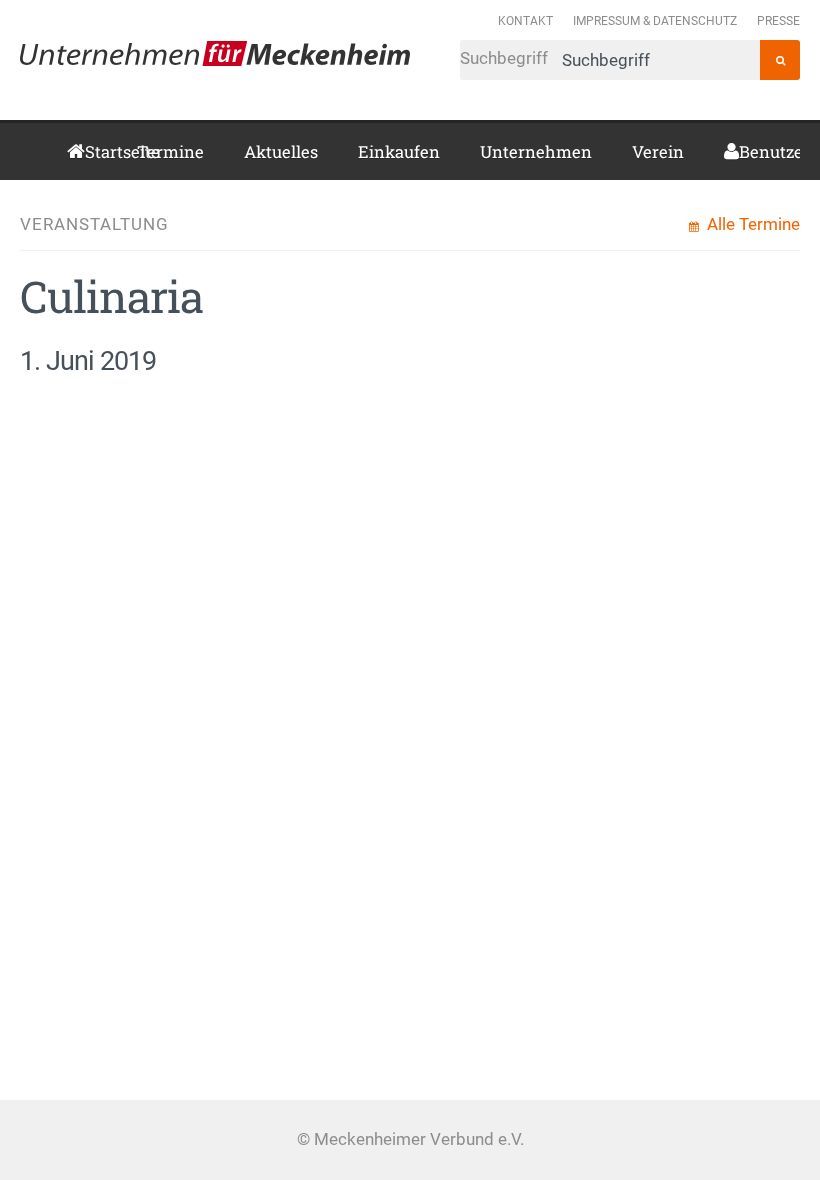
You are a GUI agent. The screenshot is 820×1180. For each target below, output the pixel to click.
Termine (170, 151)
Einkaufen (399, 151)
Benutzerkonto (746, 151)
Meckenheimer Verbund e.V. (215, 53)
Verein (658, 151)
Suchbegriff (506, 58)
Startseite (91, 151)
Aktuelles (281, 151)
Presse (778, 20)
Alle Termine (751, 224)
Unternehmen (536, 151)
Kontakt (525, 20)
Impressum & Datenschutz (655, 20)
